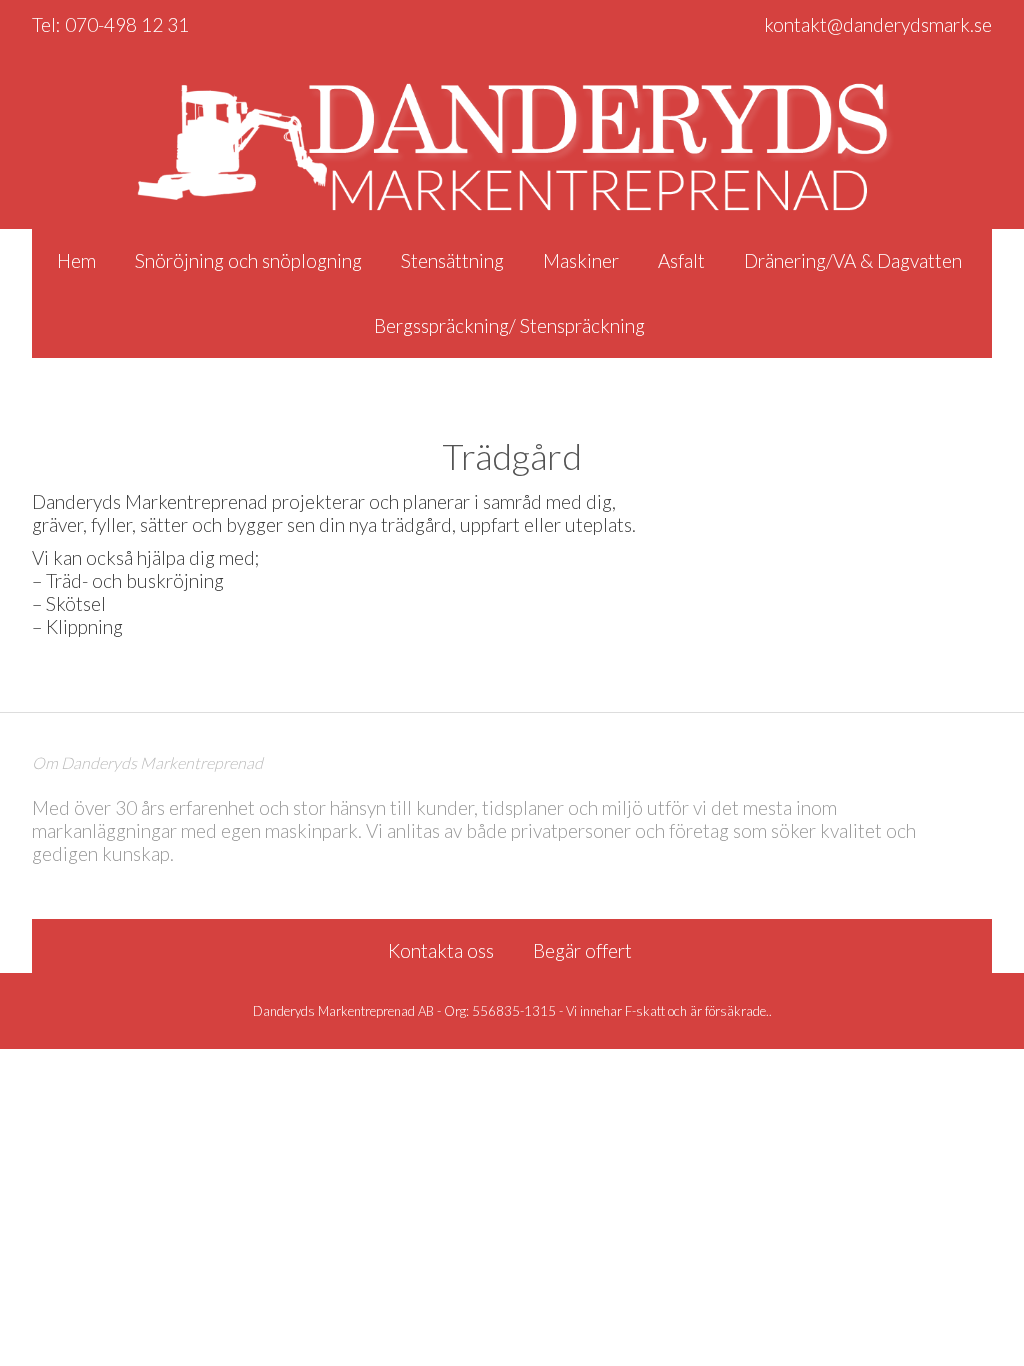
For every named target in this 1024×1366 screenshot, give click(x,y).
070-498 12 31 (127, 24)
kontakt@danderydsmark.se (878, 24)
